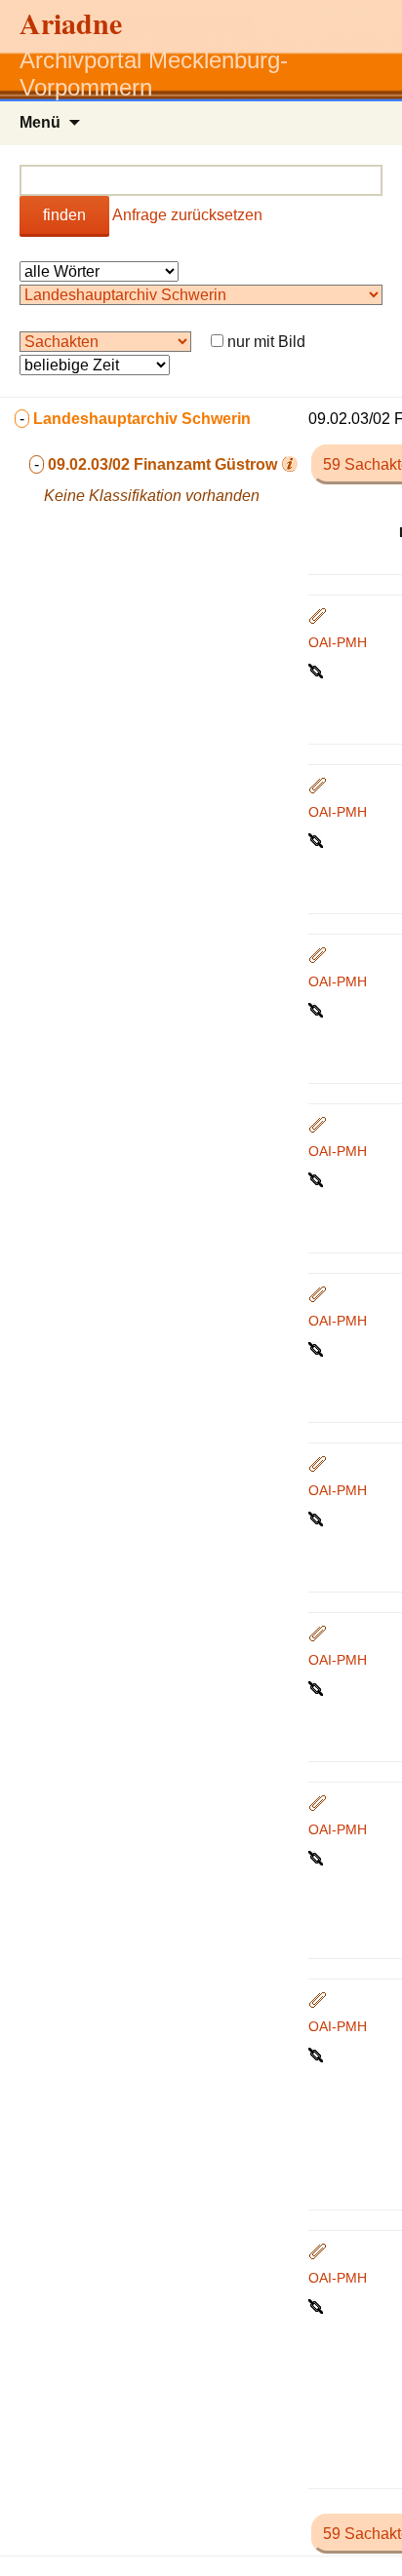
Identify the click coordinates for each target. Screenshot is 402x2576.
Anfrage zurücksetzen (187, 215)
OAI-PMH (338, 642)
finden (64, 215)
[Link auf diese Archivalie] (318, 670)
